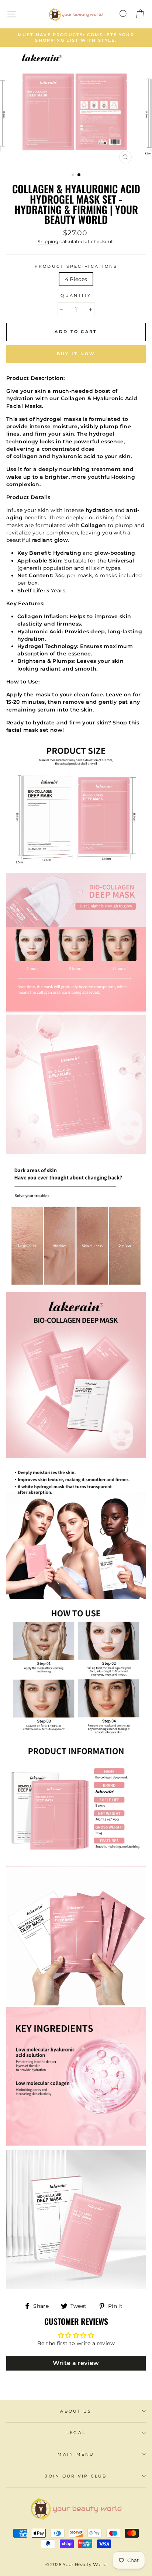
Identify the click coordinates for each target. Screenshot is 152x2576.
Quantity (76, 296)
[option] (76, 38)
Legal (76, 2433)
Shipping (48, 241)
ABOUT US (76, 2411)
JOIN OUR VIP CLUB (76, 2476)
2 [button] (79, 175)
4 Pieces (76, 279)
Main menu (76, 2454)
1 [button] (73, 176)
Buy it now (76, 354)
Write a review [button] (76, 2363)
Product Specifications (76, 266)
